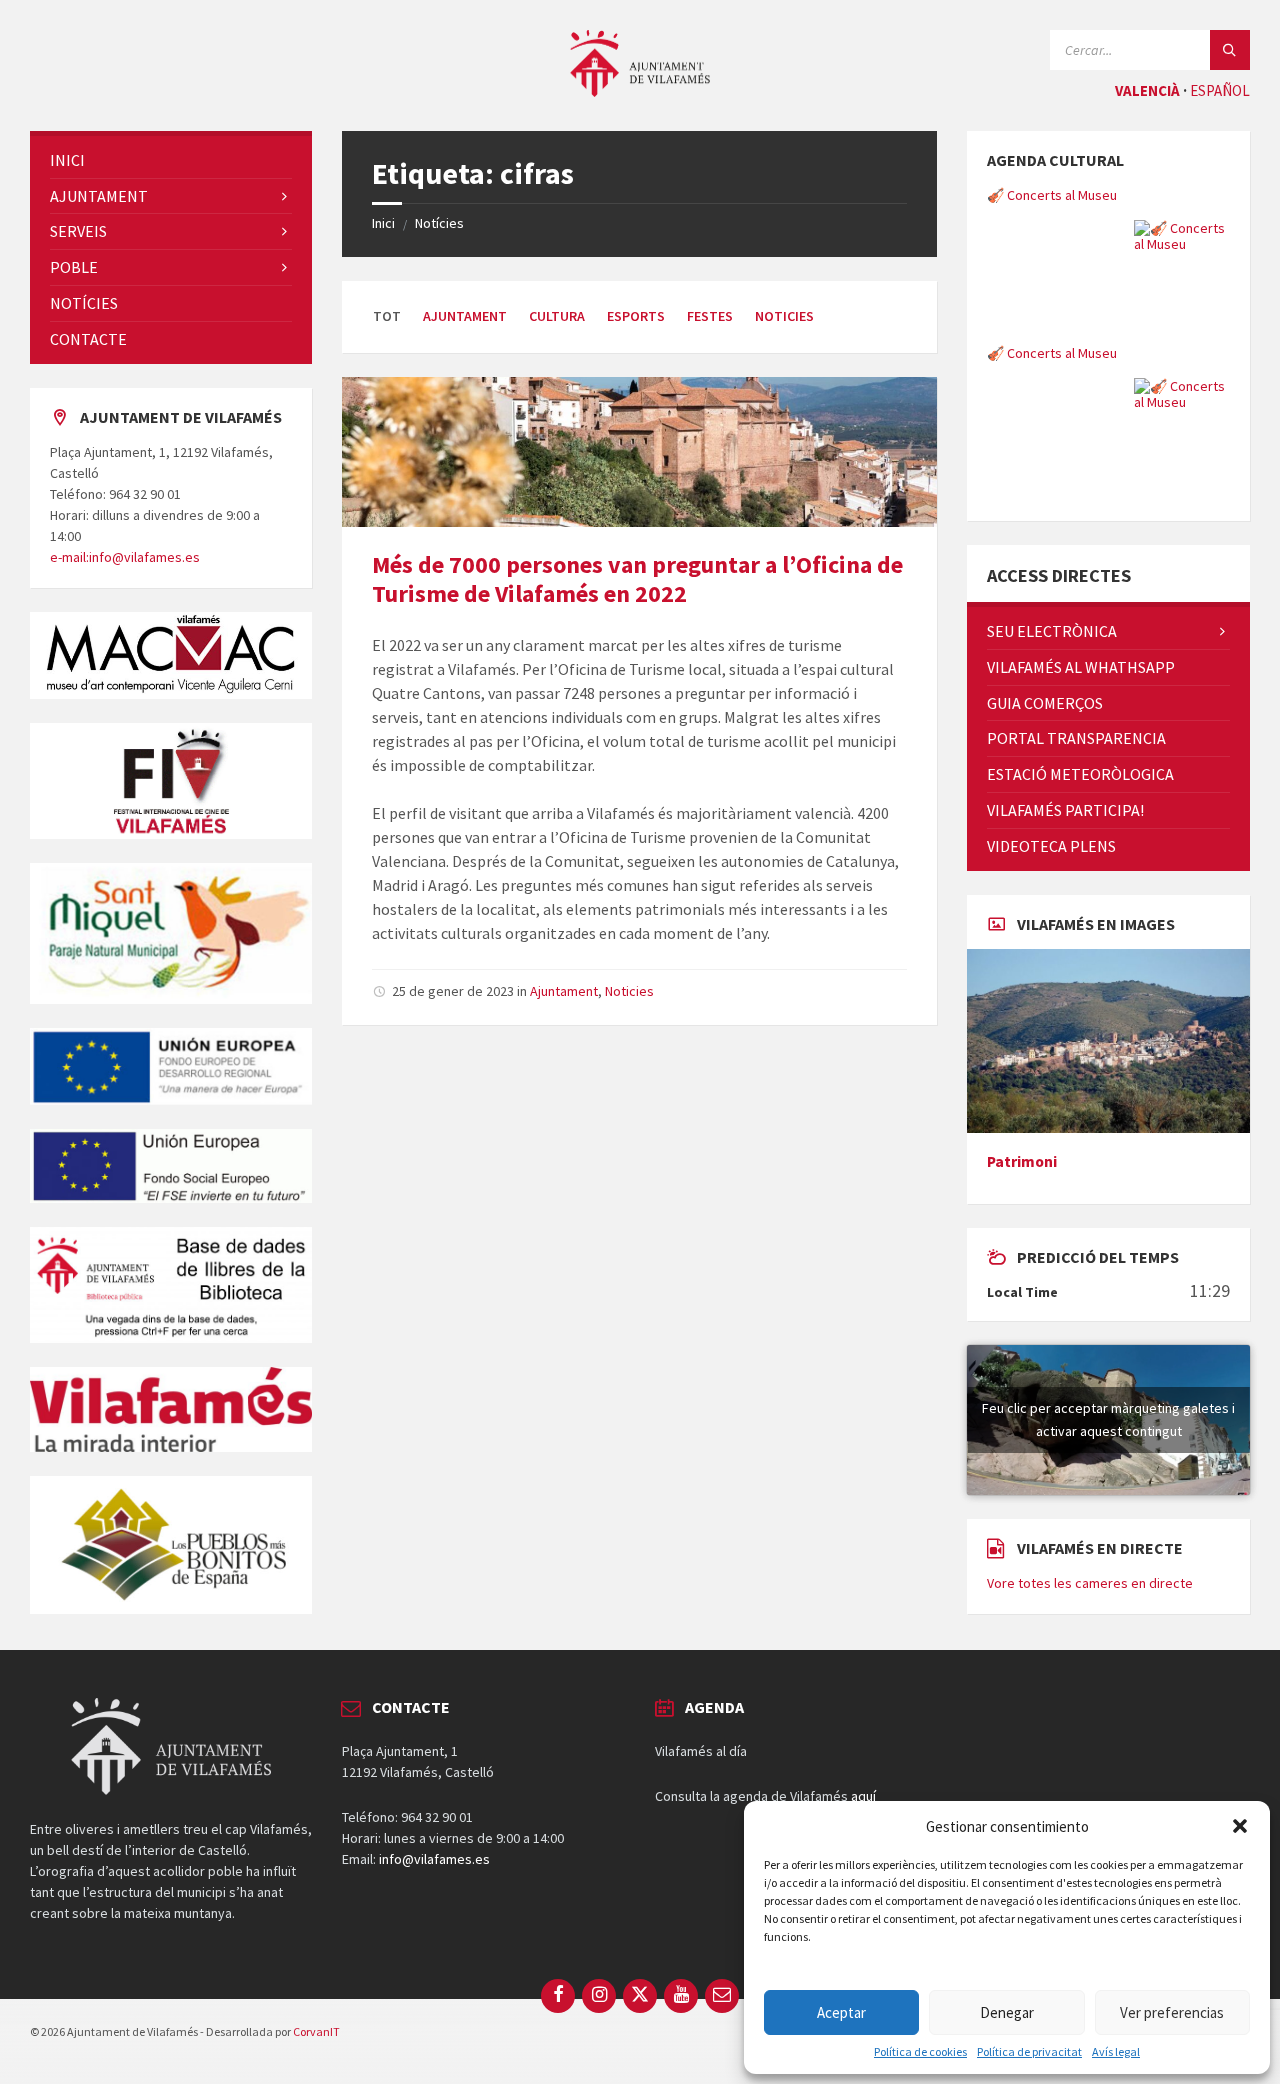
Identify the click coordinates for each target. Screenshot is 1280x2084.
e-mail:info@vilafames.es (125, 557)
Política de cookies (920, 2052)
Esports (636, 316)
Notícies (439, 223)
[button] (1240, 1826)
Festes (710, 316)
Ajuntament (465, 316)
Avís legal (1116, 2052)
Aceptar (841, 2012)
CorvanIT (316, 2031)
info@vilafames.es (434, 1859)
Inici (383, 223)
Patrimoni (1022, 1161)
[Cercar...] (1230, 50)
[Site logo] (640, 91)
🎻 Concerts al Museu (1052, 195)
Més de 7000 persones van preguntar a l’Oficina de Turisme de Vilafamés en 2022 (637, 579)
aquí (863, 1796)
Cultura (557, 316)
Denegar (1007, 2012)
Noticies (784, 316)
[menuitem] (171, 160)
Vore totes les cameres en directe (1090, 1583)
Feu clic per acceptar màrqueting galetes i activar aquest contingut (1108, 1419)
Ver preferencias (1172, 2012)
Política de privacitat (1029, 2052)
